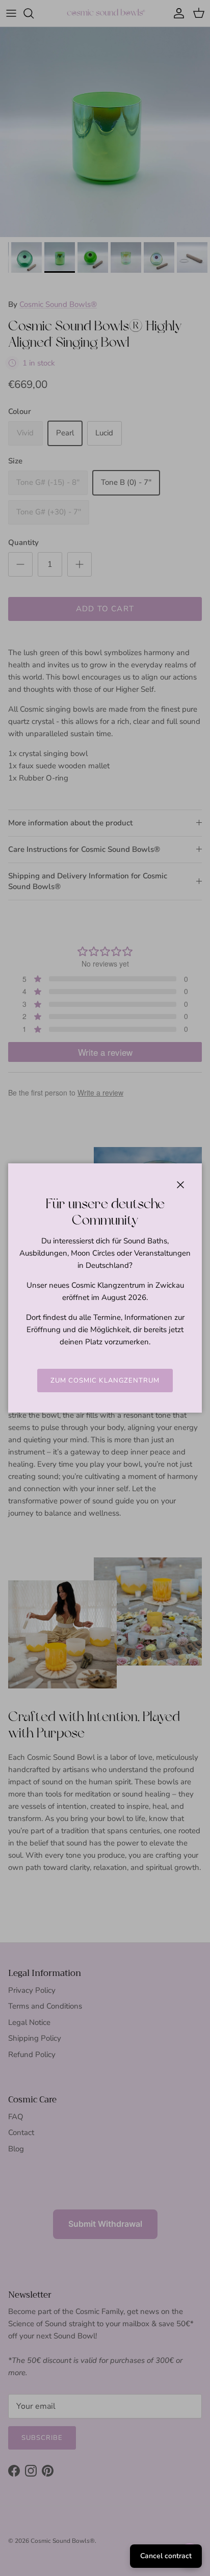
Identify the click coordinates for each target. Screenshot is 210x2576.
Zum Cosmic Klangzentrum (105, 1381)
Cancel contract (166, 2556)
